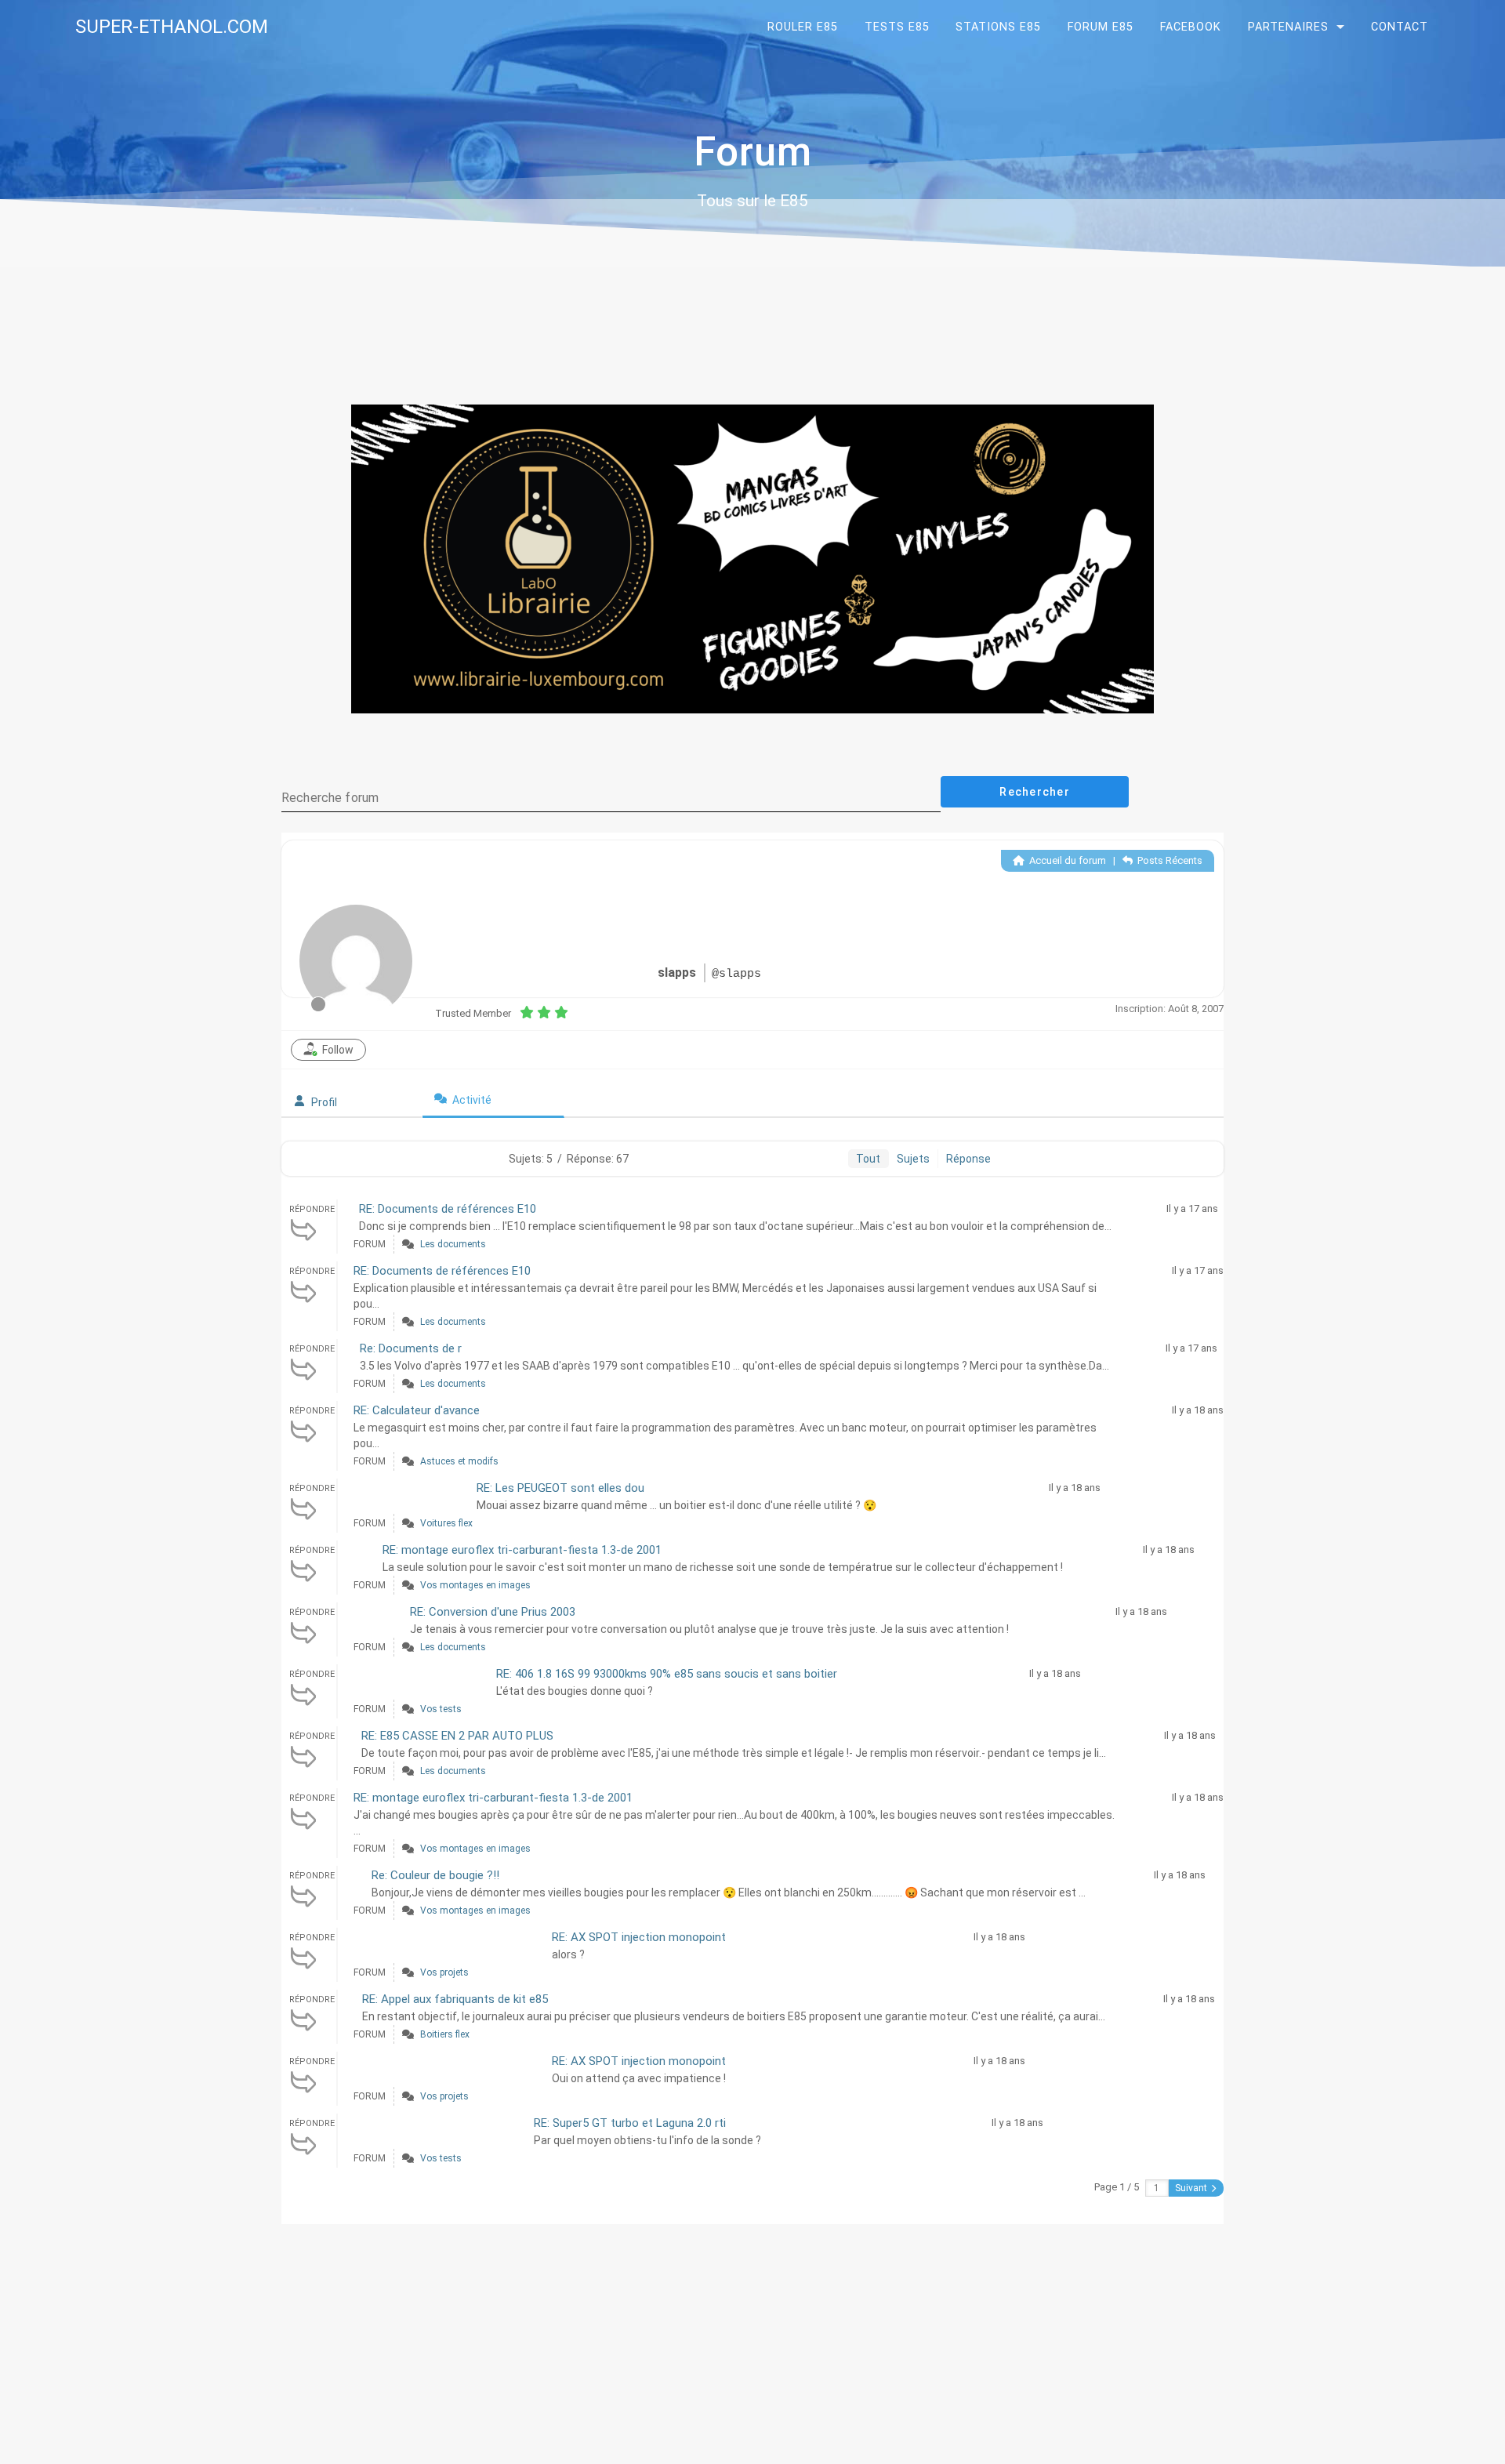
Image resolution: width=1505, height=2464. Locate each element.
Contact (1400, 27)
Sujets (913, 1159)
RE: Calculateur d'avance (417, 1410)
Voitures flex (446, 1523)
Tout (868, 1159)
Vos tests (441, 1709)
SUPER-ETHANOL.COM (172, 27)
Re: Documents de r (411, 1348)
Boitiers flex (445, 2034)
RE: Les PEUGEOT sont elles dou (560, 1488)
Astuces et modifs (459, 1461)
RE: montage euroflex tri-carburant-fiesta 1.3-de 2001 (522, 1550)
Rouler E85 (803, 27)
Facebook (1191, 27)
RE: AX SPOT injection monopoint (639, 1937)
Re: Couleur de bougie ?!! (435, 1875)
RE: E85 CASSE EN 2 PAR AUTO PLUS (457, 1736)
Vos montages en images (475, 1585)
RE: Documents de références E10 (448, 1209)
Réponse (968, 1159)
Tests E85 (897, 27)
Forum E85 (1101, 27)
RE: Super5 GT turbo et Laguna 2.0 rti (630, 2123)
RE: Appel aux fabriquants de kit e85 (455, 1999)
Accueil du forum (1066, 860)
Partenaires (1288, 27)
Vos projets (444, 1972)
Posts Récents (1169, 860)
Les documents (453, 1244)
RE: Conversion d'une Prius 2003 (493, 1612)
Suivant (1192, 2188)
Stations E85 (998, 27)
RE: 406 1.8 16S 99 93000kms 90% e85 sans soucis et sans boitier (667, 1674)
